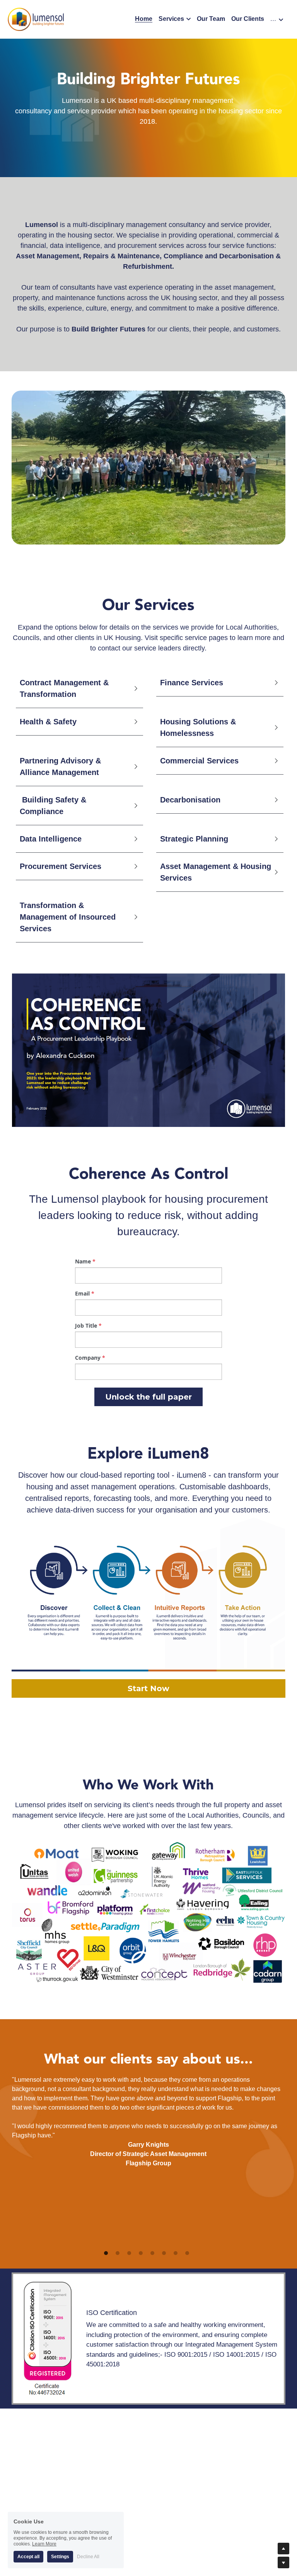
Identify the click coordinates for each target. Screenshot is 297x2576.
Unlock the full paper (148, 1397)
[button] (78, 688)
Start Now (148, 1688)
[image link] (36, 19)
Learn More (44, 2544)
